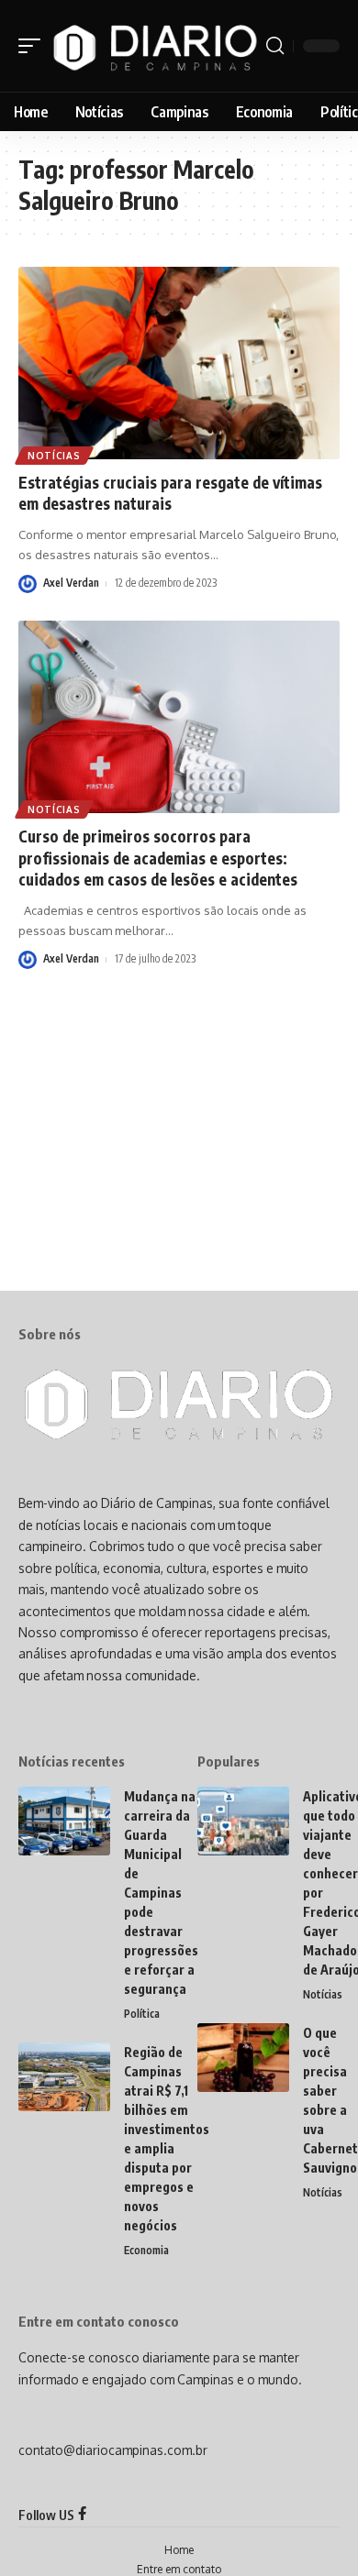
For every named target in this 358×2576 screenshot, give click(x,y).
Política (142, 2014)
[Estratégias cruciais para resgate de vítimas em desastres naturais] (179, 363)
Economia (146, 2250)
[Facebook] (82, 2515)
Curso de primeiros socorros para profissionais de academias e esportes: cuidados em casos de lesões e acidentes (158, 858)
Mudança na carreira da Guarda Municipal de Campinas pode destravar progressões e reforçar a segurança (161, 1893)
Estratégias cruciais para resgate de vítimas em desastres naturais (170, 493)
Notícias (54, 456)
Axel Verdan (71, 583)
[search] (275, 46)
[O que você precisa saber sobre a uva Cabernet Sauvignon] (243, 2058)
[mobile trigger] (34, 46)
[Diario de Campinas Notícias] (156, 46)
